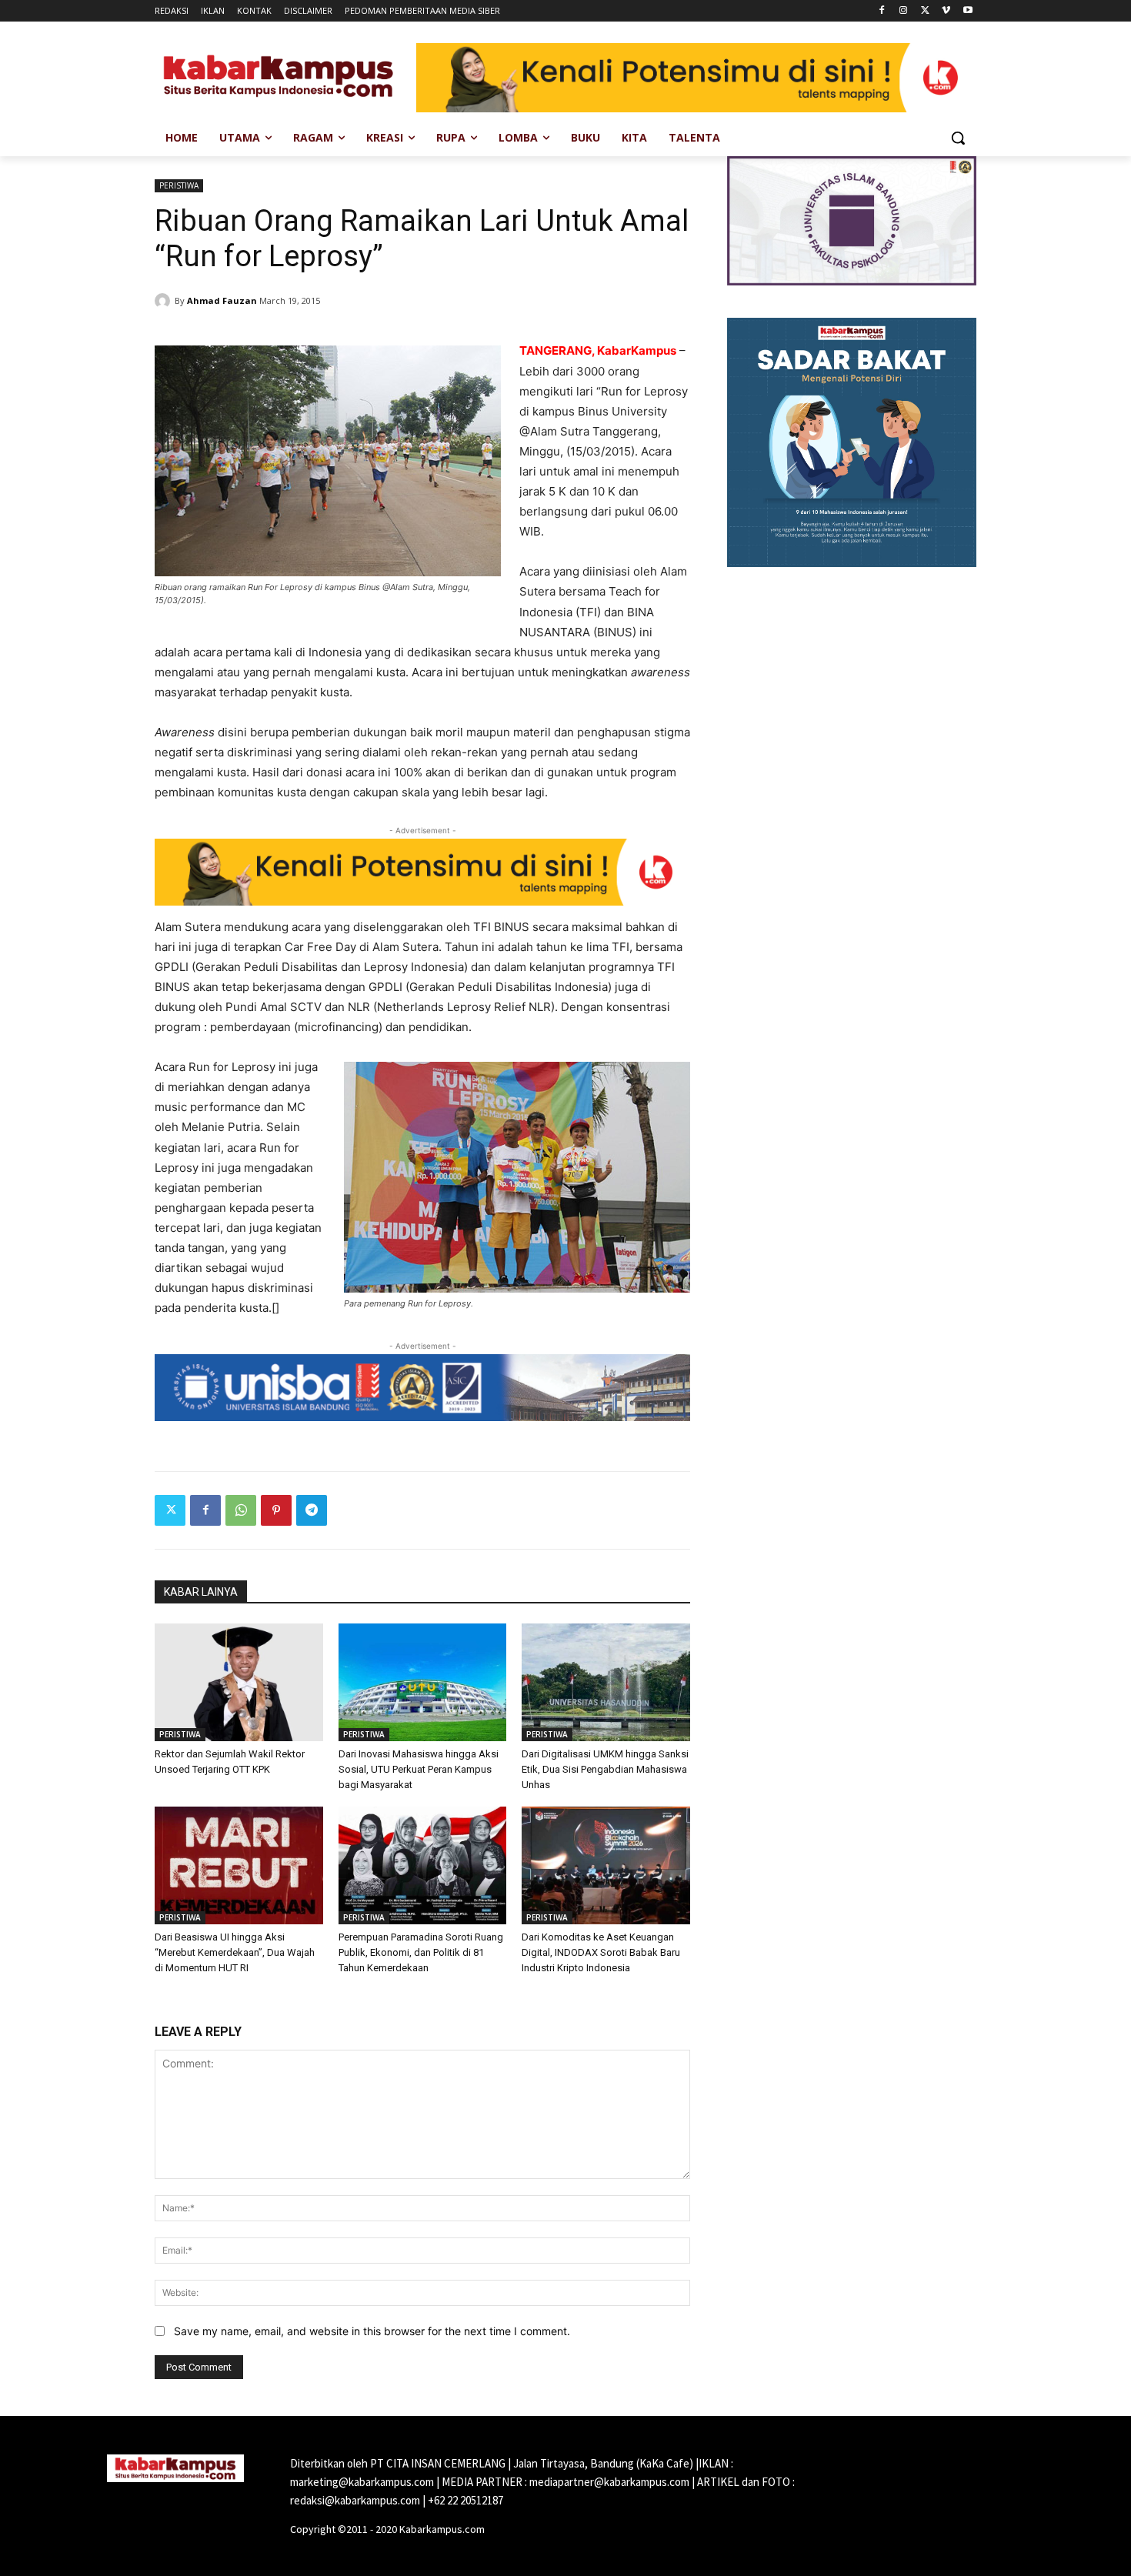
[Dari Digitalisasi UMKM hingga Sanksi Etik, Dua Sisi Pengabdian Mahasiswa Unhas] (606, 1682)
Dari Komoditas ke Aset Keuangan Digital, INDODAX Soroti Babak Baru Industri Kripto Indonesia (601, 1952)
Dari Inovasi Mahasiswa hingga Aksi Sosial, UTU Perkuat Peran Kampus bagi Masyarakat (419, 1769)
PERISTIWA (179, 185)
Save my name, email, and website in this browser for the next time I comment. (372, 2331)
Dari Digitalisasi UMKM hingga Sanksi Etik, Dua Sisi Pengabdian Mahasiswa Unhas (605, 1769)
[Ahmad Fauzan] (165, 301)
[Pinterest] (276, 1510)
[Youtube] (968, 11)
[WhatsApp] (241, 1510)
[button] (958, 138)
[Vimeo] (946, 11)
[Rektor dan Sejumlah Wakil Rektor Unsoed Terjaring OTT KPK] (239, 1682)
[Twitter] (925, 11)
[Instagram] (904, 11)
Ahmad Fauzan (222, 300)
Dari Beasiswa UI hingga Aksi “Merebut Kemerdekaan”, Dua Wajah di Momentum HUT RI (235, 1952)
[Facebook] (882, 11)
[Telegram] (312, 1510)
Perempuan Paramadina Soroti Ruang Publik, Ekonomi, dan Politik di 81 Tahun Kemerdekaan (421, 1952)
